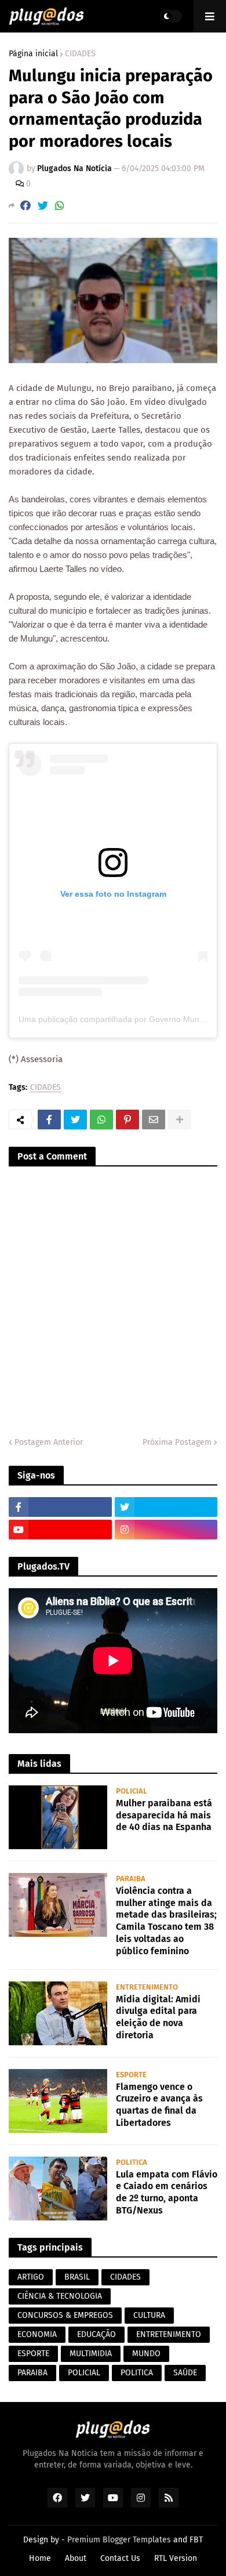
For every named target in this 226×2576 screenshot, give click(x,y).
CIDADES (80, 54)
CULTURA (149, 2315)
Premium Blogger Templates (119, 2540)
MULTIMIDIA (91, 2354)
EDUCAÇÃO (96, 2334)
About (76, 2558)
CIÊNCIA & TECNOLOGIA (60, 2296)
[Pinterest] (127, 1119)
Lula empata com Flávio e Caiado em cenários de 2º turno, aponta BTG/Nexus (167, 2192)
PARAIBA (32, 2373)
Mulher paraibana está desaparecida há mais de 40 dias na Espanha (164, 1815)
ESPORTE (33, 2354)
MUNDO (146, 2354)
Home (40, 2558)
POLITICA (137, 2373)
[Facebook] (25, 206)
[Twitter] (43, 206)
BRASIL (77, 2277)
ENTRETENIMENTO (169, 2334)
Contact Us (120, 2558)
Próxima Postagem (177, 1442)
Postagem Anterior (49, 1442)
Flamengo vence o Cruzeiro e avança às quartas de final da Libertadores (159, 2105)
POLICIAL (84, 2373)
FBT (196, 2540)
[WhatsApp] (60, 206)
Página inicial (33, 54)
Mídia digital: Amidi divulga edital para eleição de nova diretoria (158, 2017)
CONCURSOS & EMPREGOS (65, 2315)
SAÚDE (185, 2373)
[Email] (154, 1119)
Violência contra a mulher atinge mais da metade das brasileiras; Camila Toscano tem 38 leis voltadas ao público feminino (166, 1921)
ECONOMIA (37, 2334)
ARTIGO (31, 2277)
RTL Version (176, 2558)
